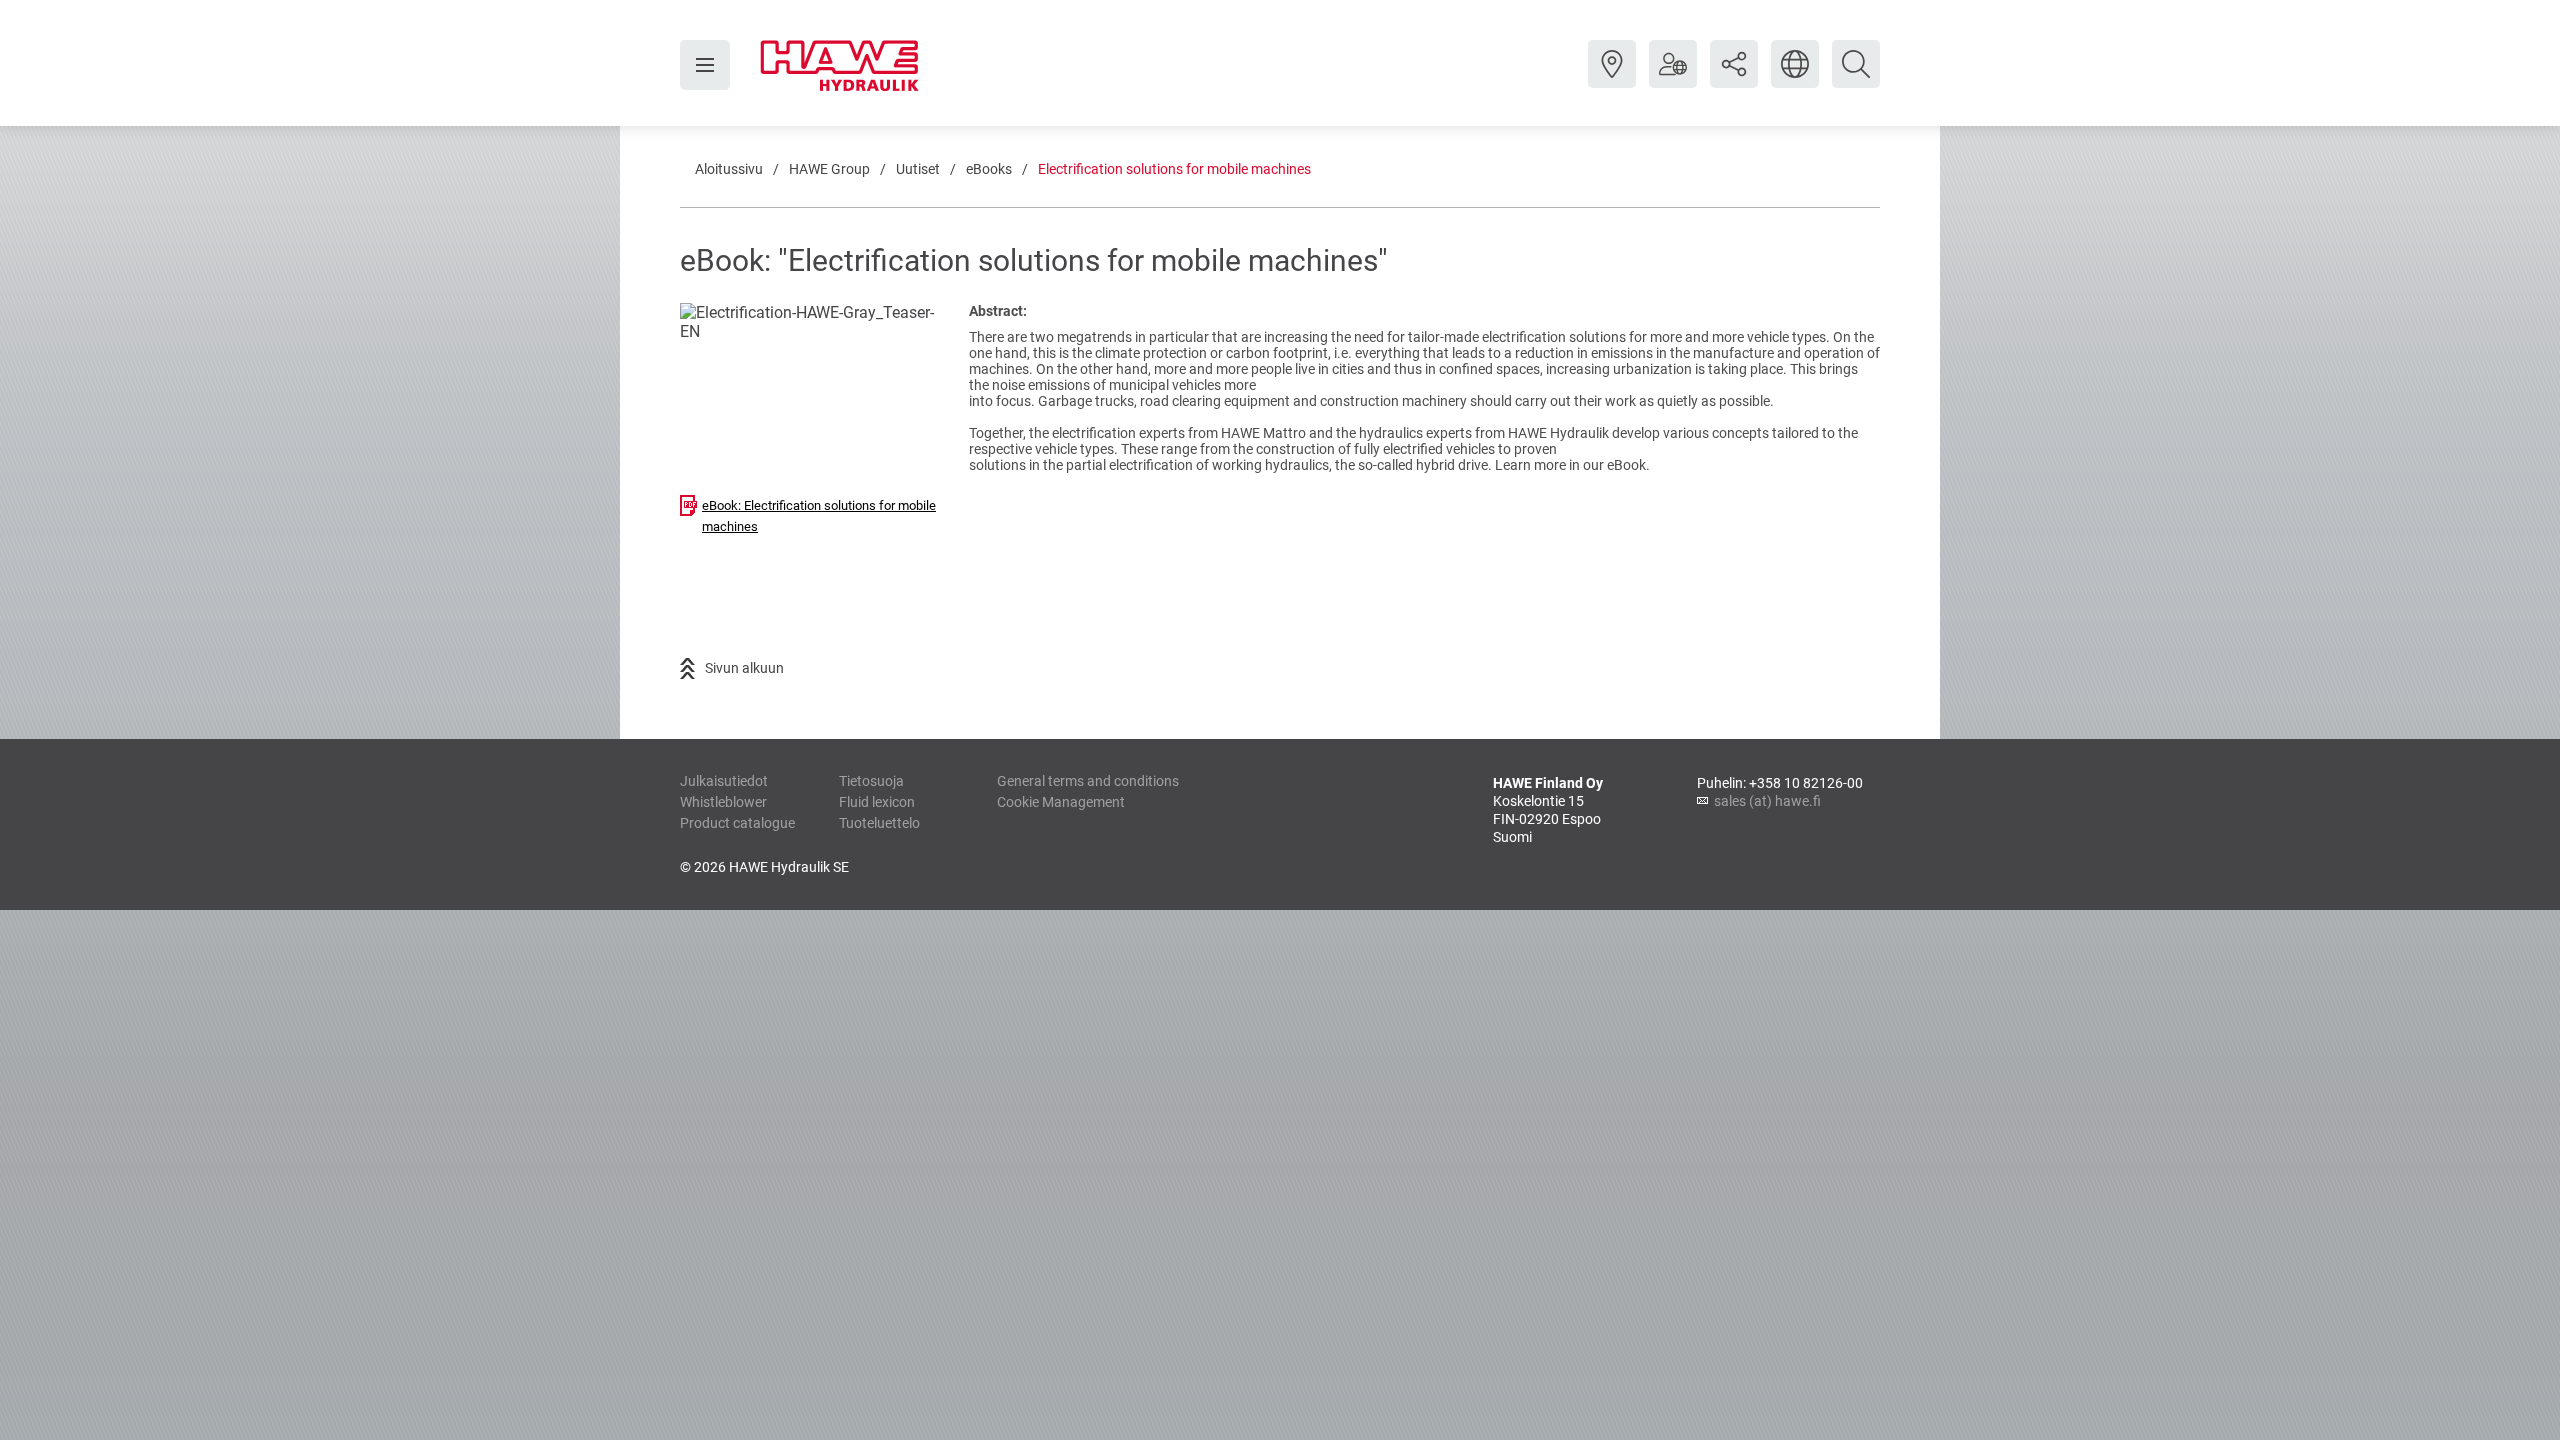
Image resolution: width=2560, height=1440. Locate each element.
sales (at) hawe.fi (1767, 801)
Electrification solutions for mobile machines (1174, 169)
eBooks (989, 169)
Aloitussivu (729, 169)
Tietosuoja (871, 781)
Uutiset (918, 169)
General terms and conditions (1088, 781)
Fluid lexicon (877, 802)
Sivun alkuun (744, 668)
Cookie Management (1061, 802)
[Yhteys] (1612, 79)
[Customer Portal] (1673, 79)
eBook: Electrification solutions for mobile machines (819, 516)
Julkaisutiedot (724, 781)
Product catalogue (737, 823)
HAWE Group (829, 169)
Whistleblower (723, 802)
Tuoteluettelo (879, 823)
